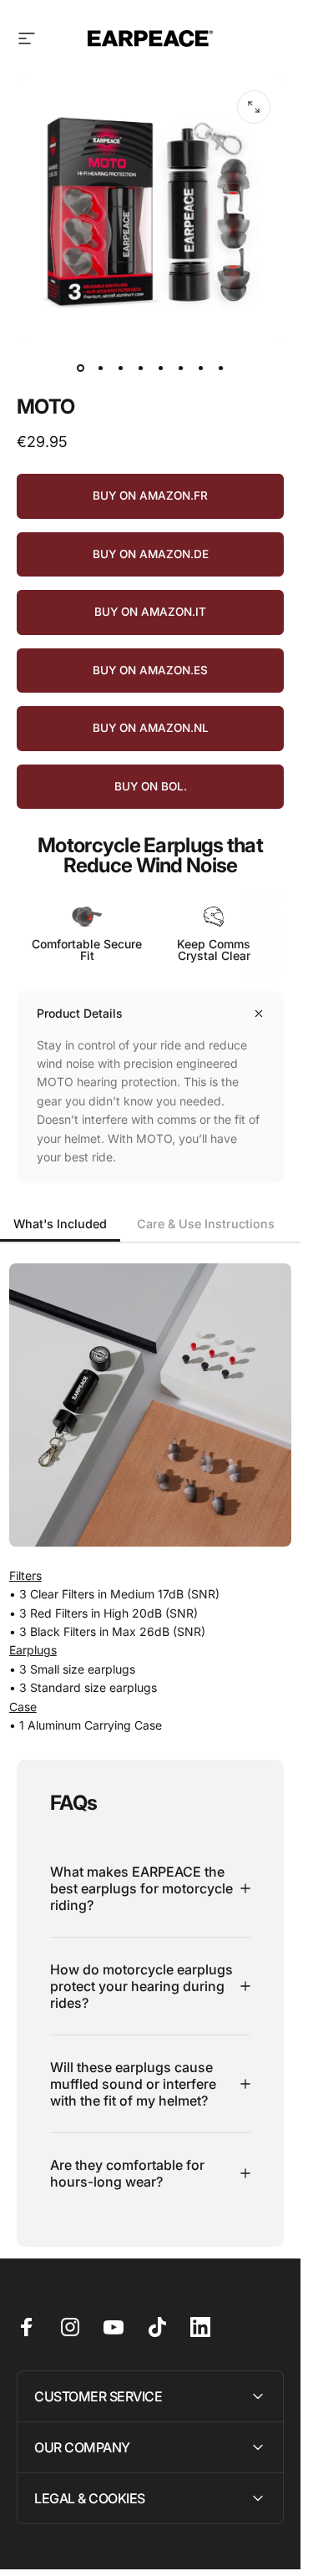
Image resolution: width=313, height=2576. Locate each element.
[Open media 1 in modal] (254, 107)
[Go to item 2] (100, 368)
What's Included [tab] (60, 1224)
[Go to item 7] (200, 368)
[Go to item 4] (140, 368)
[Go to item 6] (180, 368)
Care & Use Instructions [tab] (206, 1224)
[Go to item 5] (160, 368)
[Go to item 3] (120, 368)
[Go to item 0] (80, 368)
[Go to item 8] (220, 368)
